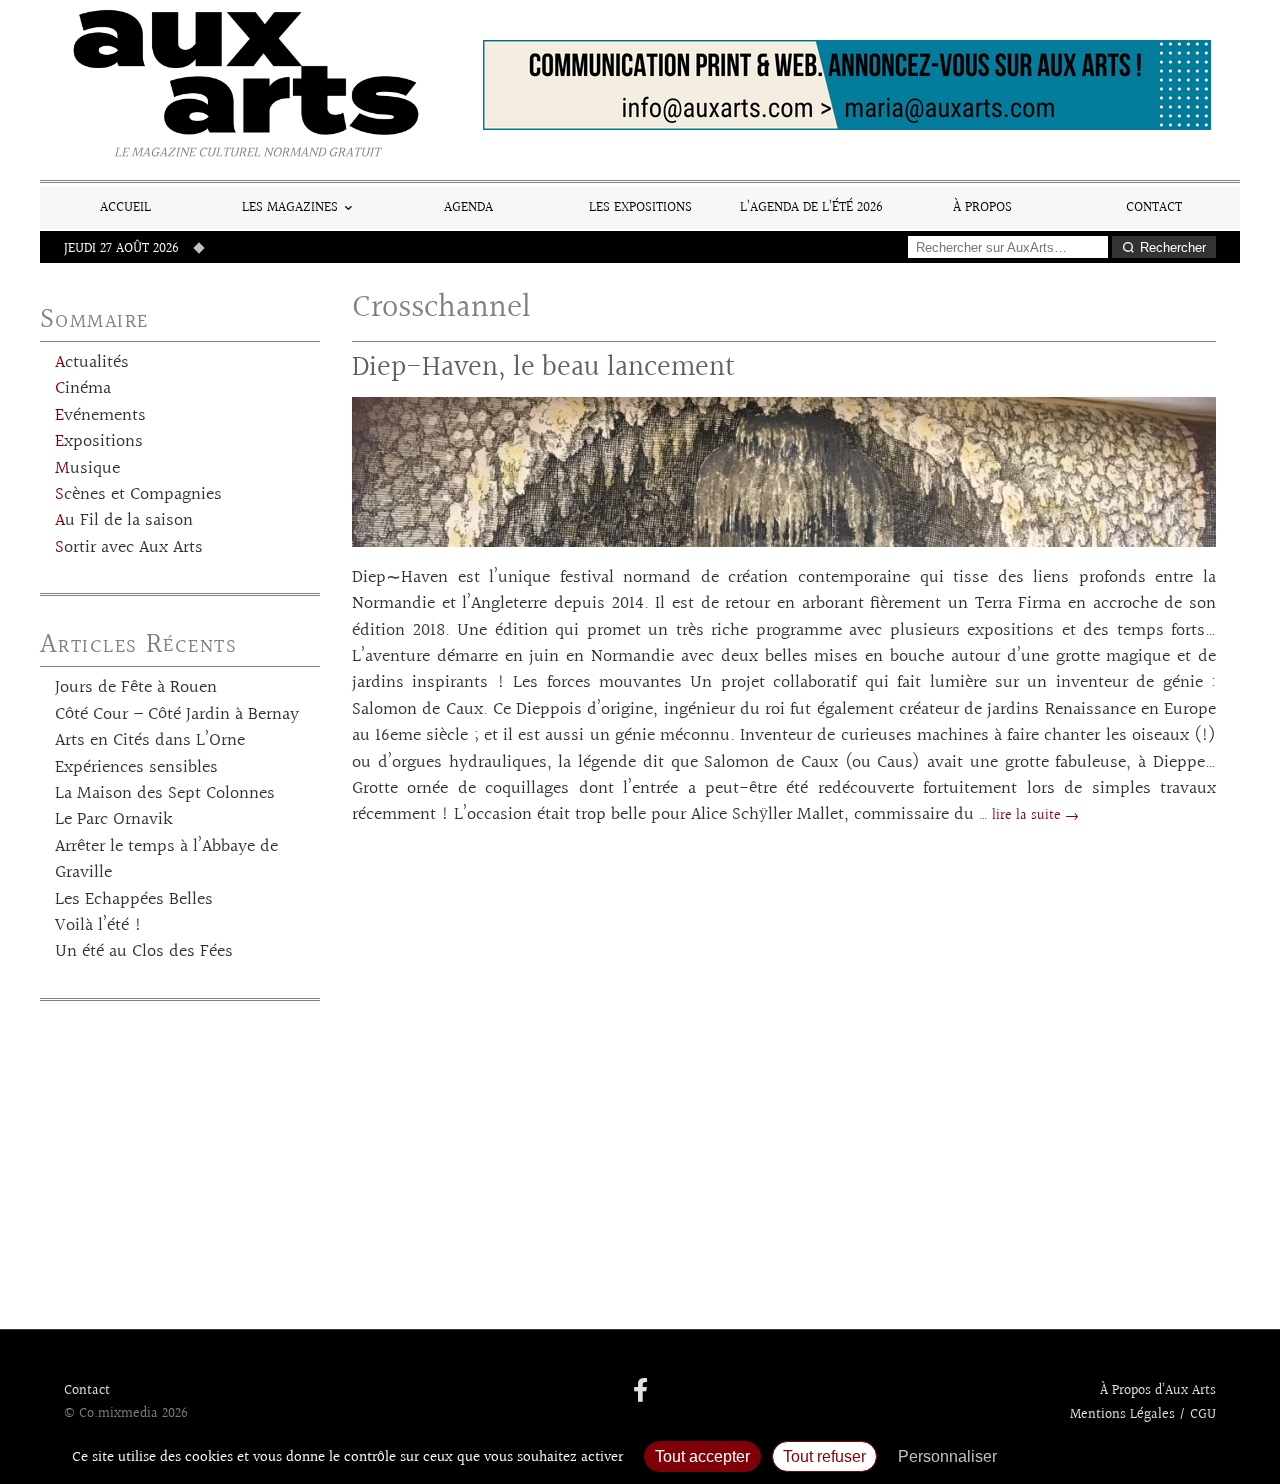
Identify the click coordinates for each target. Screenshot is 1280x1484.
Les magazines (290, 207)
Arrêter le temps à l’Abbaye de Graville (166, 860)
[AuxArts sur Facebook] (640, 1392)
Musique (87, 469)
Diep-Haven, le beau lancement (543, 367)
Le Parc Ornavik (114, 820)
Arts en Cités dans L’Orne (150, 741)
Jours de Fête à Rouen (136, 688)
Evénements (100, 416)
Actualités (92, 363)
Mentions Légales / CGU (1143, 1415)
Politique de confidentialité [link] (1115, 1456)
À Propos (982, 207)
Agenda (468, 207)
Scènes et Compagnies (138, 495)
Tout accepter (702, 1456)
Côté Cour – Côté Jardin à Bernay (177, 715)
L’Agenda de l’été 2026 (811, 207)
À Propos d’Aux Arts (1158, 1391)
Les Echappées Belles (134, 900)
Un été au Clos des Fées (144, 952)
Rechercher (1173, 247)
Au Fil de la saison (124, 521)
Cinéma (83, 389)
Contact (1154, 207)
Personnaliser (947, 1456)
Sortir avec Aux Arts (129, 548)
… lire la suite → (1029, 816)
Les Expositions (640, 207)
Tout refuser (824, 1456)
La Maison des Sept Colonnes (165, 794)
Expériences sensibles (136, 768)
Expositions (99, 442)
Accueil (125, 207)
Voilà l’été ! (98, 926)
